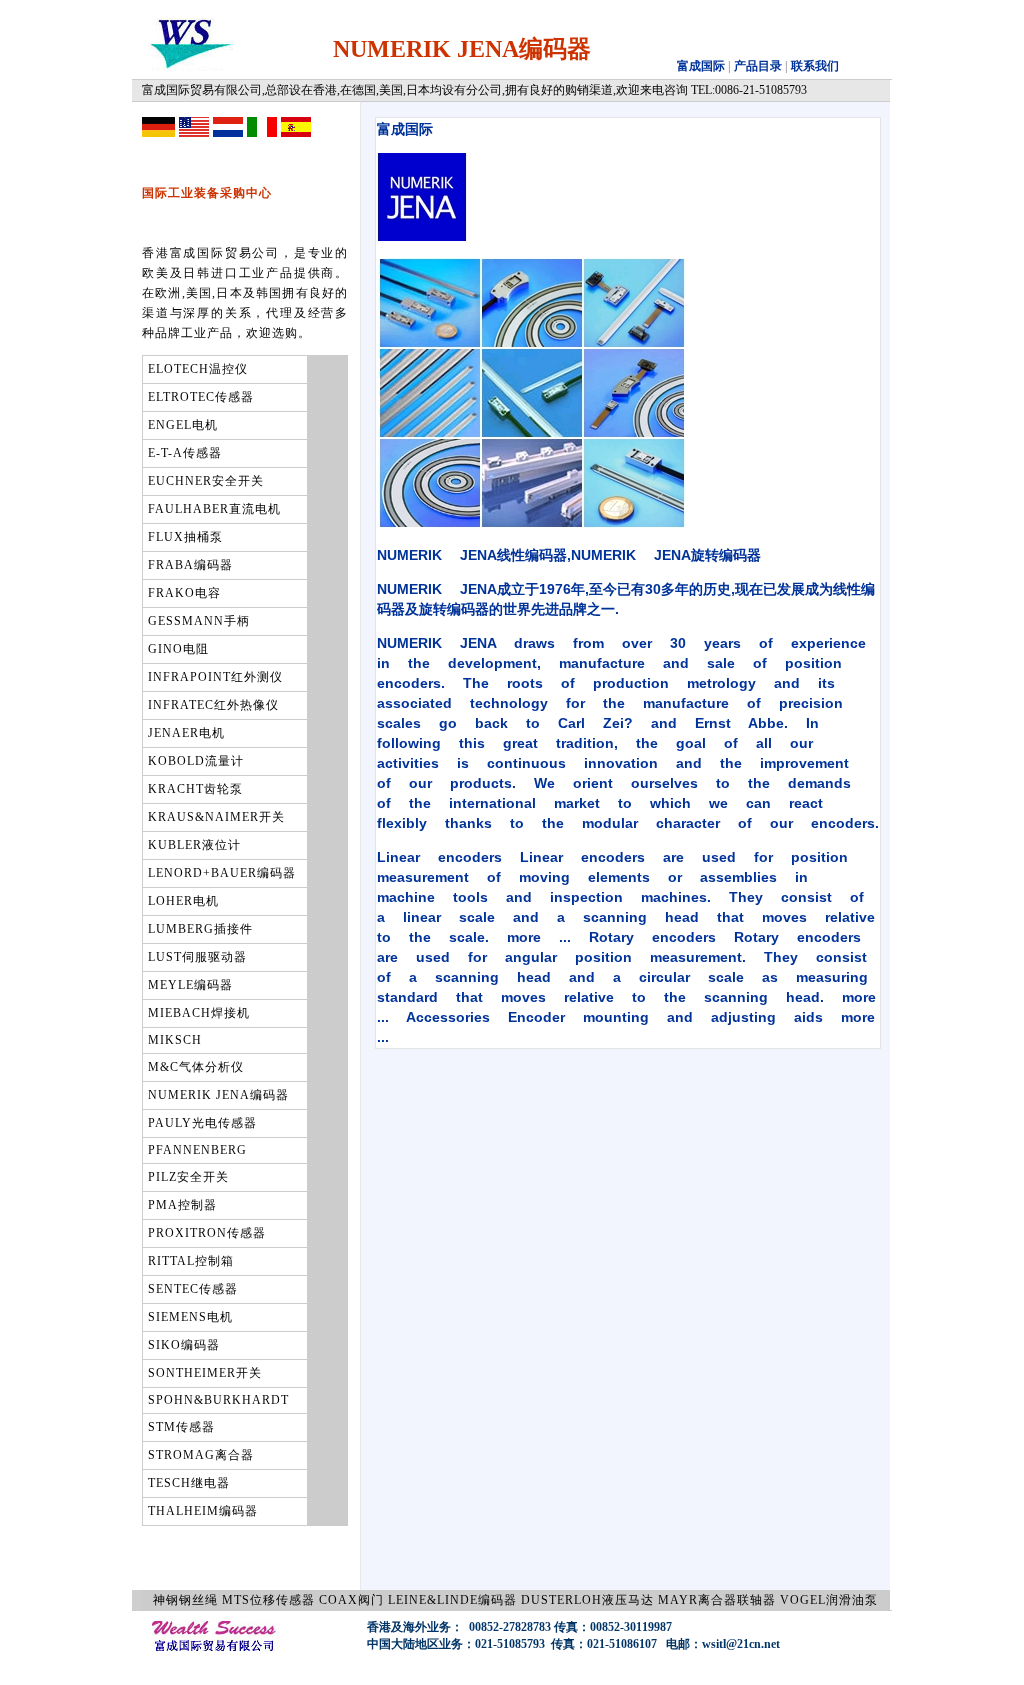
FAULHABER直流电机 (214, 509)
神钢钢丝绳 (185, 1600)
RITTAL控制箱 (191, 1261)
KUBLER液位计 (194, 845)
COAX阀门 (351, 1600)
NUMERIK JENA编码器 (218, 1095)
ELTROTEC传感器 (201, 397)
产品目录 (756, 66)
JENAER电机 (186, 733)
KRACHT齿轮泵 (195, 789)
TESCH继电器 (189, 1483)
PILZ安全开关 (188, 1177)
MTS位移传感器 (268, 1600)
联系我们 (815, 66)
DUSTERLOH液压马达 (587, 1600)
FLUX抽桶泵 (185, 537)
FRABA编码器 (190, 565)
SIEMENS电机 (190, 1317)
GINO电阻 (178, 649)
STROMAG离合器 (201, 1455)
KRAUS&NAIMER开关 (216, 817)
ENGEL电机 (183, 425)
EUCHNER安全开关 (206, 481)
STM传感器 (181, 1427)
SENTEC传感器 (193, 1289)
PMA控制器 (182, 1205)
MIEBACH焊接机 (199, 1013)
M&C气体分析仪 (196, 1067)
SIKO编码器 (184, 1345)
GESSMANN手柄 (199, 621)
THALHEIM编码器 (203, 1511)
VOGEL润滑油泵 (829, 1600)
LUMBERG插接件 (200, 929)
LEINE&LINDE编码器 (452, 1600)
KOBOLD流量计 (196, 761)
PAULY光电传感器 (202, 1123)
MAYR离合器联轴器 (717, 1600)
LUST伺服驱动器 (197, 957)
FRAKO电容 (184, 593)
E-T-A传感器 (185, 453)
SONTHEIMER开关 (205, 1373)
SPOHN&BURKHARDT (218, 1400)
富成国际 (701, 66)
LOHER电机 (183, 901)
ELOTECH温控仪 (198, 369)
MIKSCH (175, 1040)
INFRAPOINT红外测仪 (215, 677)
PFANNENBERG (197, 1150)
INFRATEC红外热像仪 (213, 705)
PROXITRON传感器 (207, 1233)
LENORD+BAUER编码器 (222, 873)
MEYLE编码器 (190, 985)
